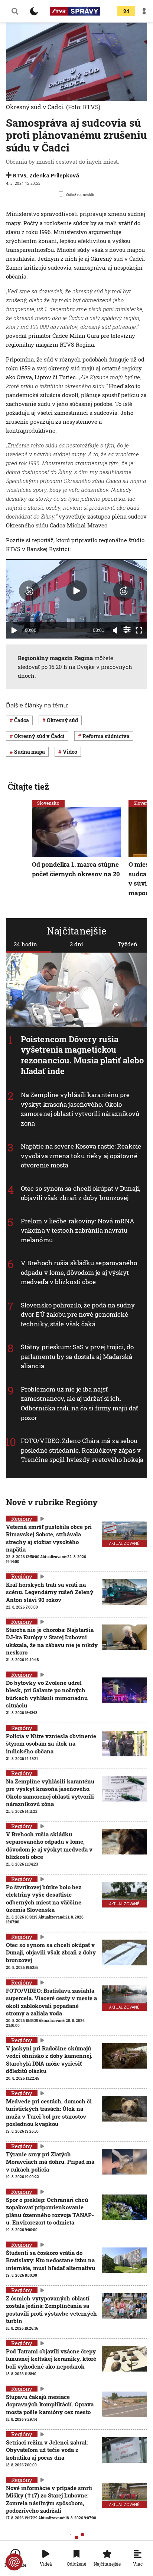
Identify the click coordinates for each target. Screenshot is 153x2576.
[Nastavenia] (127, 630)
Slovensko (48, 803)
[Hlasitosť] (115, 630)
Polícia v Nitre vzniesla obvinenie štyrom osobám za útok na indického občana (51, 1744)
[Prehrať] (14, 630)
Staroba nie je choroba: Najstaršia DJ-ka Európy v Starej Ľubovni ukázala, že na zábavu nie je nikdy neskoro (52, 1641)
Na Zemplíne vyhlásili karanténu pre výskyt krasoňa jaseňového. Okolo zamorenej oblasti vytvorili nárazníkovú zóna (80, 1109)
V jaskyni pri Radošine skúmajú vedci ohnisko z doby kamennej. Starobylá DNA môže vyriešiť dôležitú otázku (49, 2060)
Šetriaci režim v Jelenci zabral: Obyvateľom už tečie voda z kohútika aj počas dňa (47, 2450)
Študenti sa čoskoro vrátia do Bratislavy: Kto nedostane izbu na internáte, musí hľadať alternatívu (51, 2260)
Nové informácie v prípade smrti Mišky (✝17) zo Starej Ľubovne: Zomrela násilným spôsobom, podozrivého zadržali (49, 2499)
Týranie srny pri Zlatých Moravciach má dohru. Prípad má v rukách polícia (50, 2162)
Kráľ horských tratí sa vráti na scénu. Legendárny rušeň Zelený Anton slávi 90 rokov (50, 1592)
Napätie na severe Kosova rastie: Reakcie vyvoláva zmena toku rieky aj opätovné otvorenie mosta (81, 1156)
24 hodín (25, 944)
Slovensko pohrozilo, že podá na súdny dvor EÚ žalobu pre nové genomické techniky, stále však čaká (78, 1314)
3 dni (76, 944)
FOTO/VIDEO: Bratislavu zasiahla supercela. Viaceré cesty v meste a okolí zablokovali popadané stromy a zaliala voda (51, 2002)
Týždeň (128, 944)
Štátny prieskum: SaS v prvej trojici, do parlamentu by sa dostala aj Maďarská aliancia (77, 1356)
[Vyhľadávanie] (15, 11)
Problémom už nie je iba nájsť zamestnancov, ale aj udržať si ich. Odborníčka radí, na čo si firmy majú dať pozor (79, 1403)
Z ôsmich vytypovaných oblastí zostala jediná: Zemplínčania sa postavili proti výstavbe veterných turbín (51, 2310)
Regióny (22, 1519)
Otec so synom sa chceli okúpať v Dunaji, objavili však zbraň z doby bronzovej (80, 1193)
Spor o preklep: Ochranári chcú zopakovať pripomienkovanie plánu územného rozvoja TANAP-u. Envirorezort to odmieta (50, 2211)
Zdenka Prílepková (54, 175)
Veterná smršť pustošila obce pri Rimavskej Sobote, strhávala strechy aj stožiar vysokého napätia (49, 1538)
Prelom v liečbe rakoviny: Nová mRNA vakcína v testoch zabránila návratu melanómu (78, 1230)
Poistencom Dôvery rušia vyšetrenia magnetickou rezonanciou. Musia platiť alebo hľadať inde (82, 1055)
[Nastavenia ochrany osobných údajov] (14, 2562)
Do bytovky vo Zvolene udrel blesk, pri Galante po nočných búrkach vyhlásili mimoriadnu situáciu (47, 1694)
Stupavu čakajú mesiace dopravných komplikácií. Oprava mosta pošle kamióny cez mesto (50, 2404)
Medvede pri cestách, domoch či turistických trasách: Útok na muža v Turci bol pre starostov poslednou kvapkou (49, 2112)
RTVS (20, 175)
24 (126, 11)
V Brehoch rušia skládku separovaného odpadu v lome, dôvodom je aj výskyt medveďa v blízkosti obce (79, 1272)
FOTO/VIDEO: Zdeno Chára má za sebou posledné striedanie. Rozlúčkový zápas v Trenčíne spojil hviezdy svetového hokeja (82, 1450)
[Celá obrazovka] (139, 630)
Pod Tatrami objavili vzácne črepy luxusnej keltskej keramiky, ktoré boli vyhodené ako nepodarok (51, 2359)
